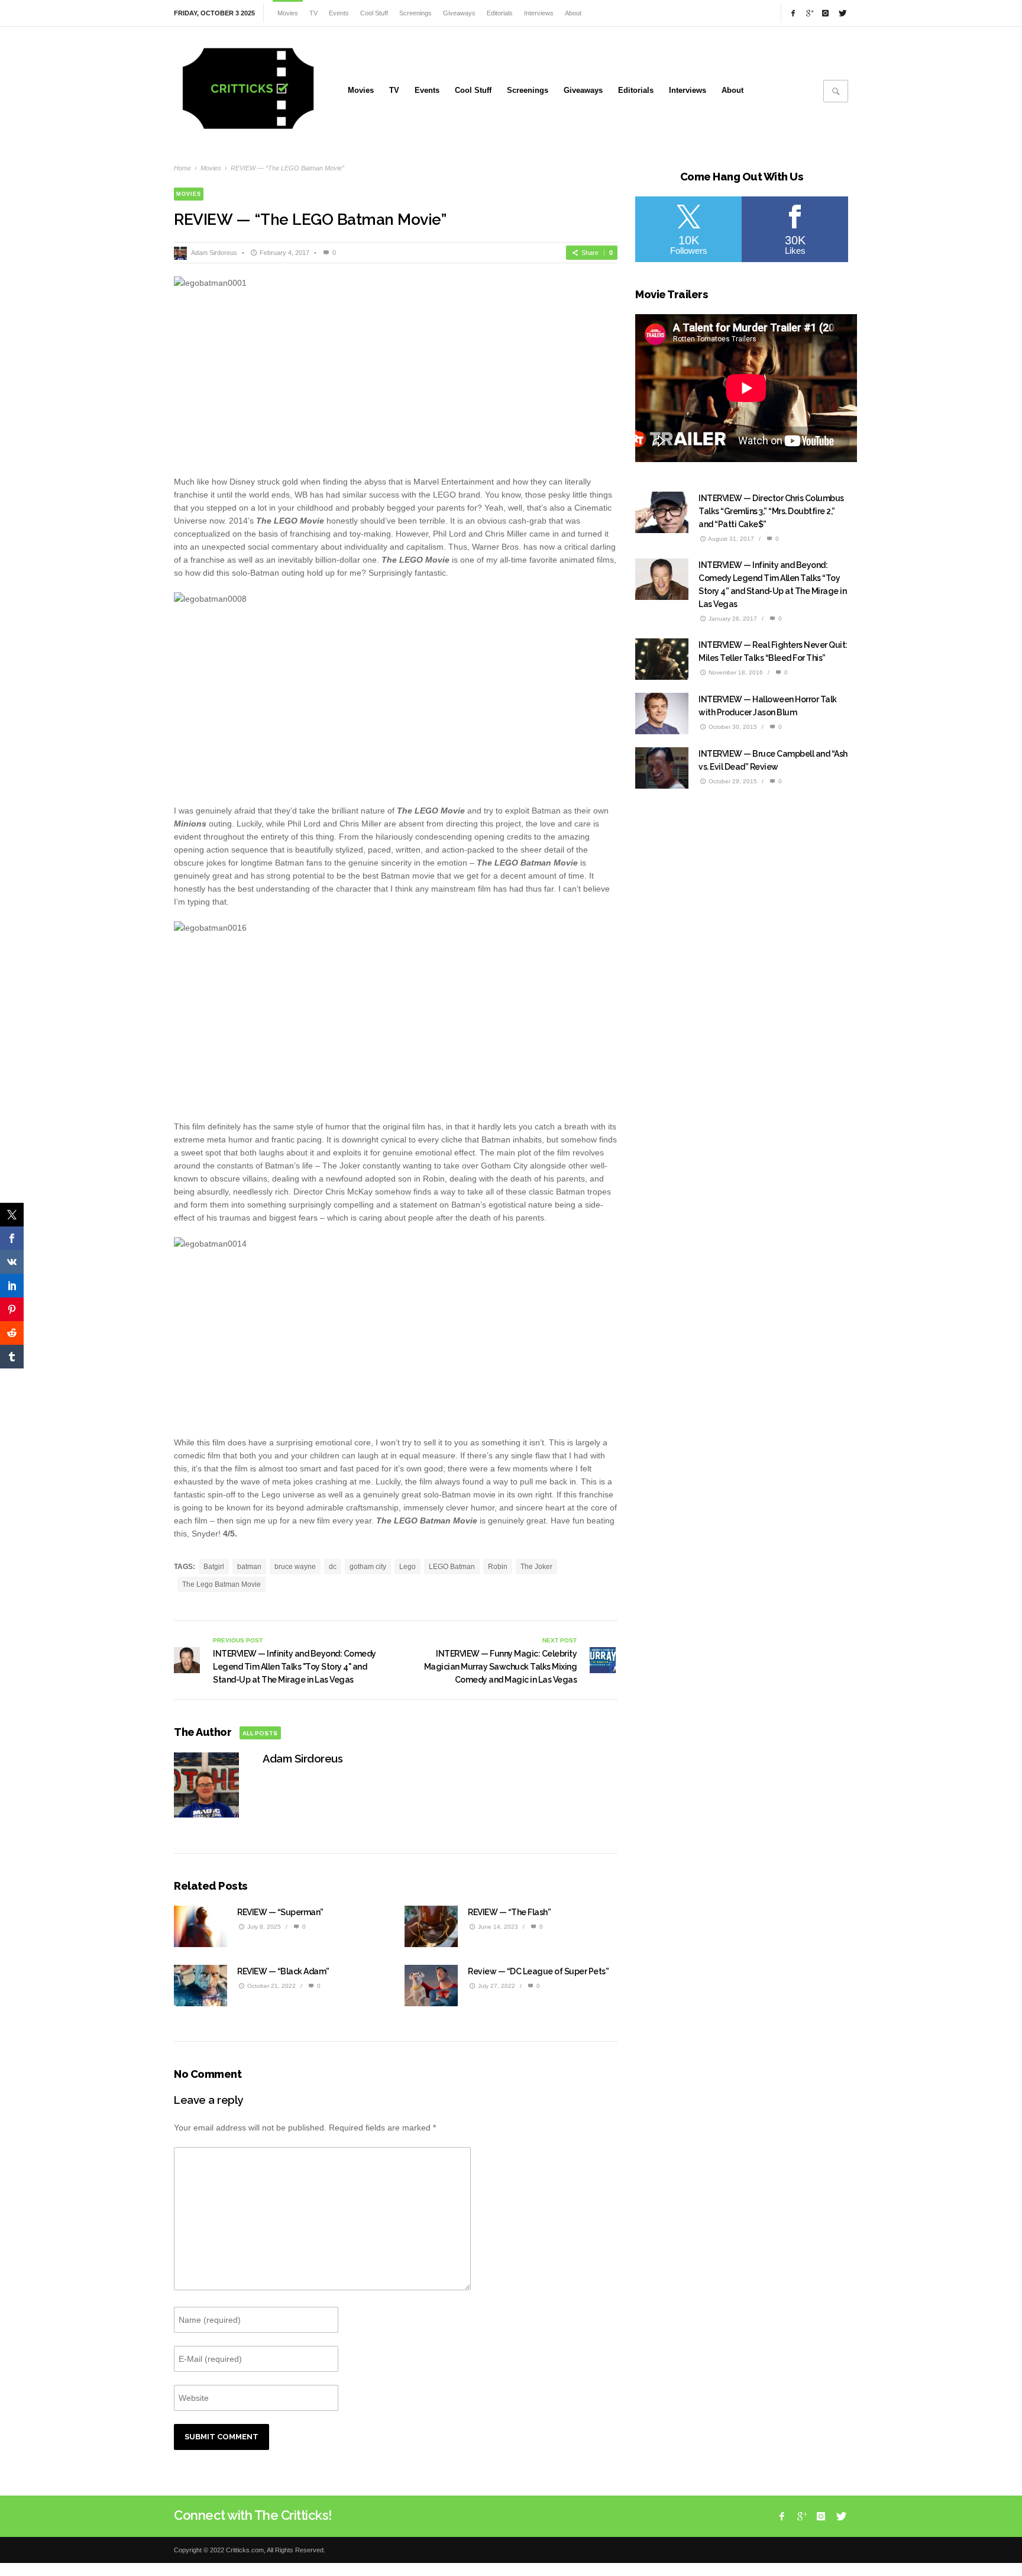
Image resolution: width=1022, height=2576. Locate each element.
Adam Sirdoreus (214, 253)
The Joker (536, 1567)
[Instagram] (826, 13)
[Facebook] (793, 13)
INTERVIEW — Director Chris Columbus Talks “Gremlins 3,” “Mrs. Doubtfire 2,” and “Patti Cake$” (771, 511)
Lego (407, 1567)
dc (333, 1567)
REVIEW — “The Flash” (509, 1912)
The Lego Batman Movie (221, 1584)
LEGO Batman (452, 1567)
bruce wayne (295, 1567)
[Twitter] (842, 13)
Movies (211, 168)
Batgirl (214, 1567)
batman (249, 1567)
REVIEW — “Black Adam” (283, 1971)
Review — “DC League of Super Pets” (538, 1971)
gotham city (368, 1567)
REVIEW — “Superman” (280, 1912)
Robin (498, 1567)
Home (182, 168)
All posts (260, 1733)
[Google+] (809, 13)
